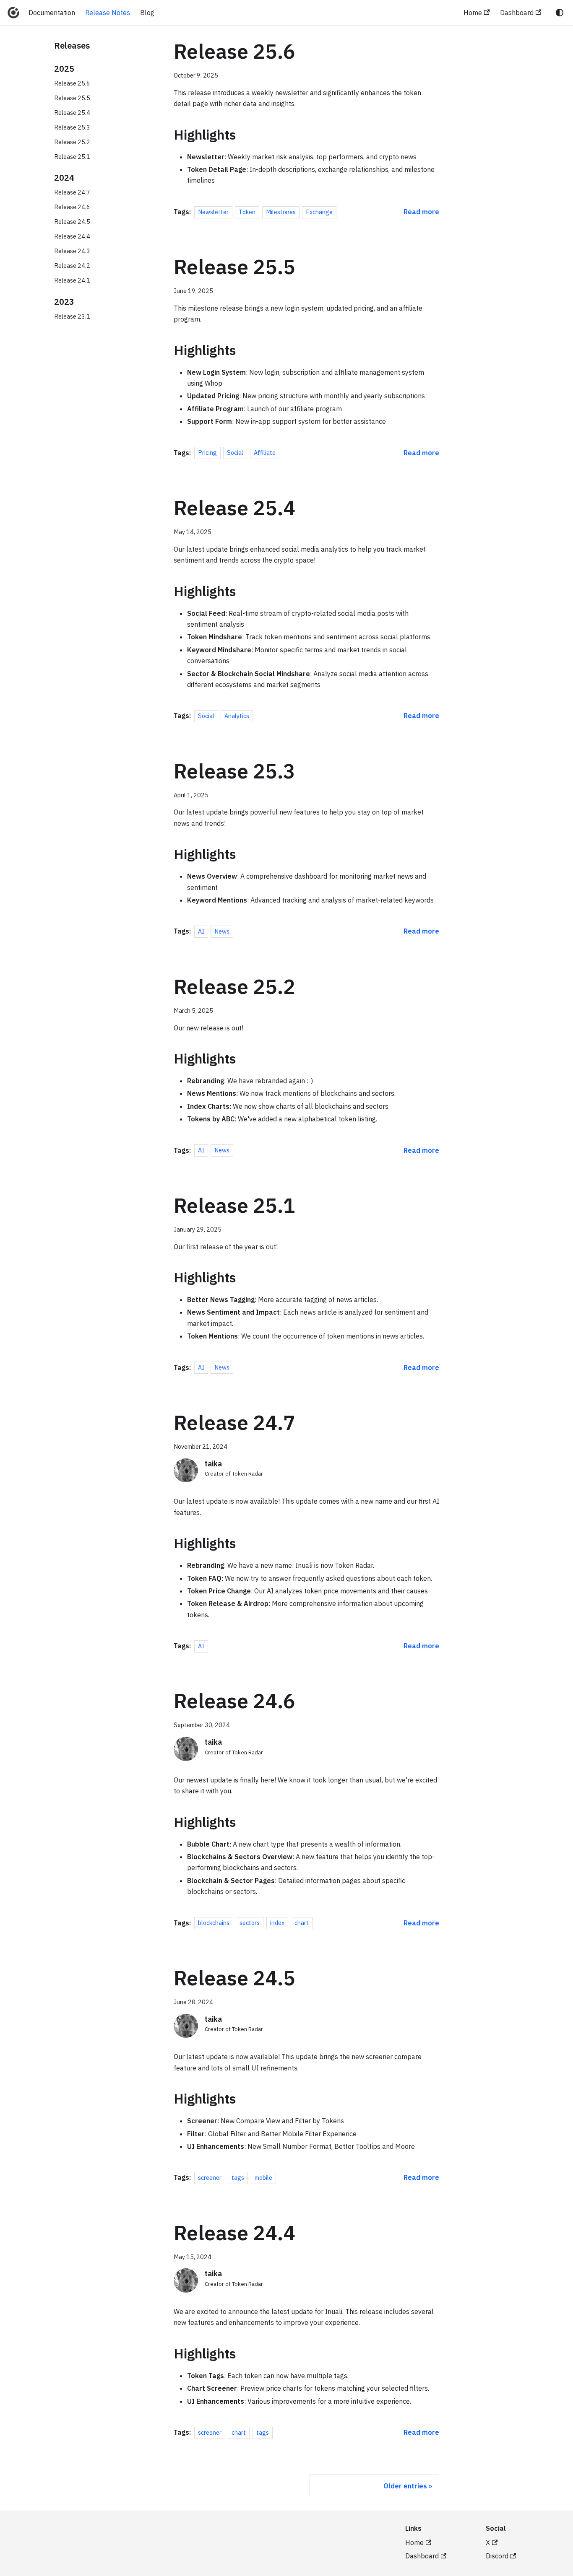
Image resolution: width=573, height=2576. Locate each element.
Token (247, 212)
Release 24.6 (72, 207)
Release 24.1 (72, 280)
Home (473, 13)
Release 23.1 (72, 316)
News (222, 931)
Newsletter (213, 212)
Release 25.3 (72, 127)
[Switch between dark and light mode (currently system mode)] (560, 13)
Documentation (52, 13)
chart (302, 1923)
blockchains (214, 1923)
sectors (250, 1923)
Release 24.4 (72, 236)
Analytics (237, 716)
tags (238, 2178)
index (277, 1923)
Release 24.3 (72, 251)
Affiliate (265, 453)
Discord (497, 2556)
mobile (263, 2178)
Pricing (207, 453)
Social (235, 453)
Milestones (281, 212)
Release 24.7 (72, 192)
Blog (147, 13)
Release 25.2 (72, 142)
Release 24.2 (72, 266)
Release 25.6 (72, 83)
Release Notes (108, 13)
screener (210, 2178)
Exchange (319, 212)
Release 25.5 (72, 98)
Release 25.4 (72, 113)
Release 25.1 (72, 157)
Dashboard (517, 13)
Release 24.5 (72, 222)
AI (201, 931)
